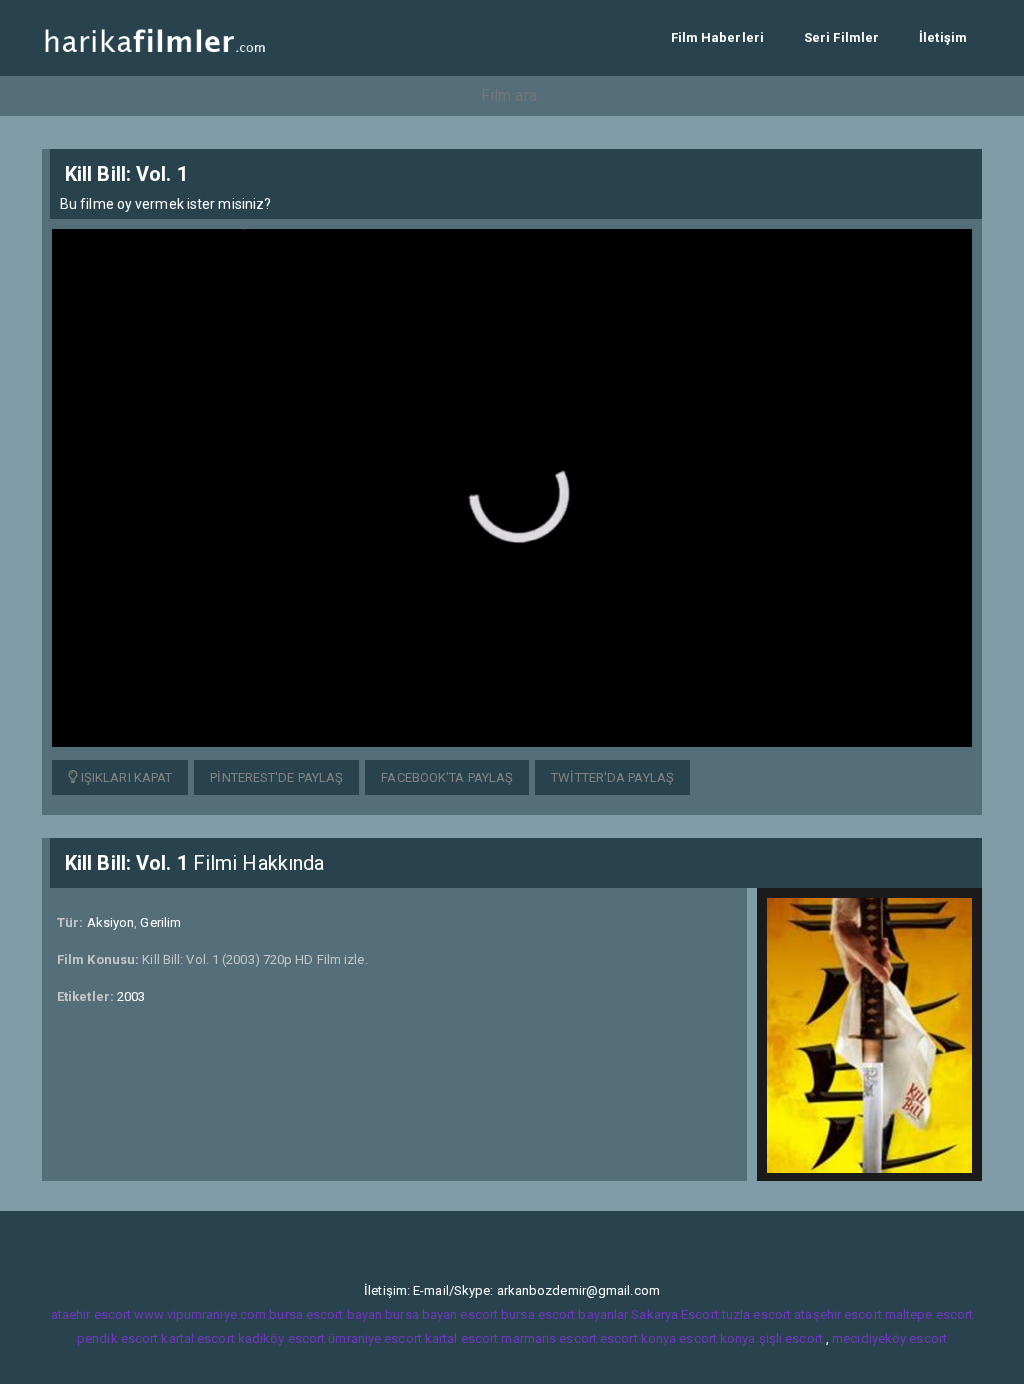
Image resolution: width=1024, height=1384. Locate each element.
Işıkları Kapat (125, 777)
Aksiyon (111, 922)
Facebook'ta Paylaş (447, 777)
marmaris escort (549, 1338)
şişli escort (791, 1338)
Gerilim (160, 922)
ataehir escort (91, 1314)
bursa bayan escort (441, 1314)
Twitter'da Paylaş (612, 777)
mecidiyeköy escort (889, 1338)
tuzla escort (756, 1314)
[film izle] (154, 37)
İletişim (943, 37)
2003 (131, 996)
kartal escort (197, 1338)
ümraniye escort (375, 1338)
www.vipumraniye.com (200, 1314)
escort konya (638, 1338)
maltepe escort (929, 1314)
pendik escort (117, 1338)
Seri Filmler (841, 37)
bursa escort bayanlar (564, 1314)
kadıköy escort (281, 1338)
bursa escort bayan (325, 1314)
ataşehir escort (838, 1314)
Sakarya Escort (674, 1314)
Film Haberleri (717, 37)
